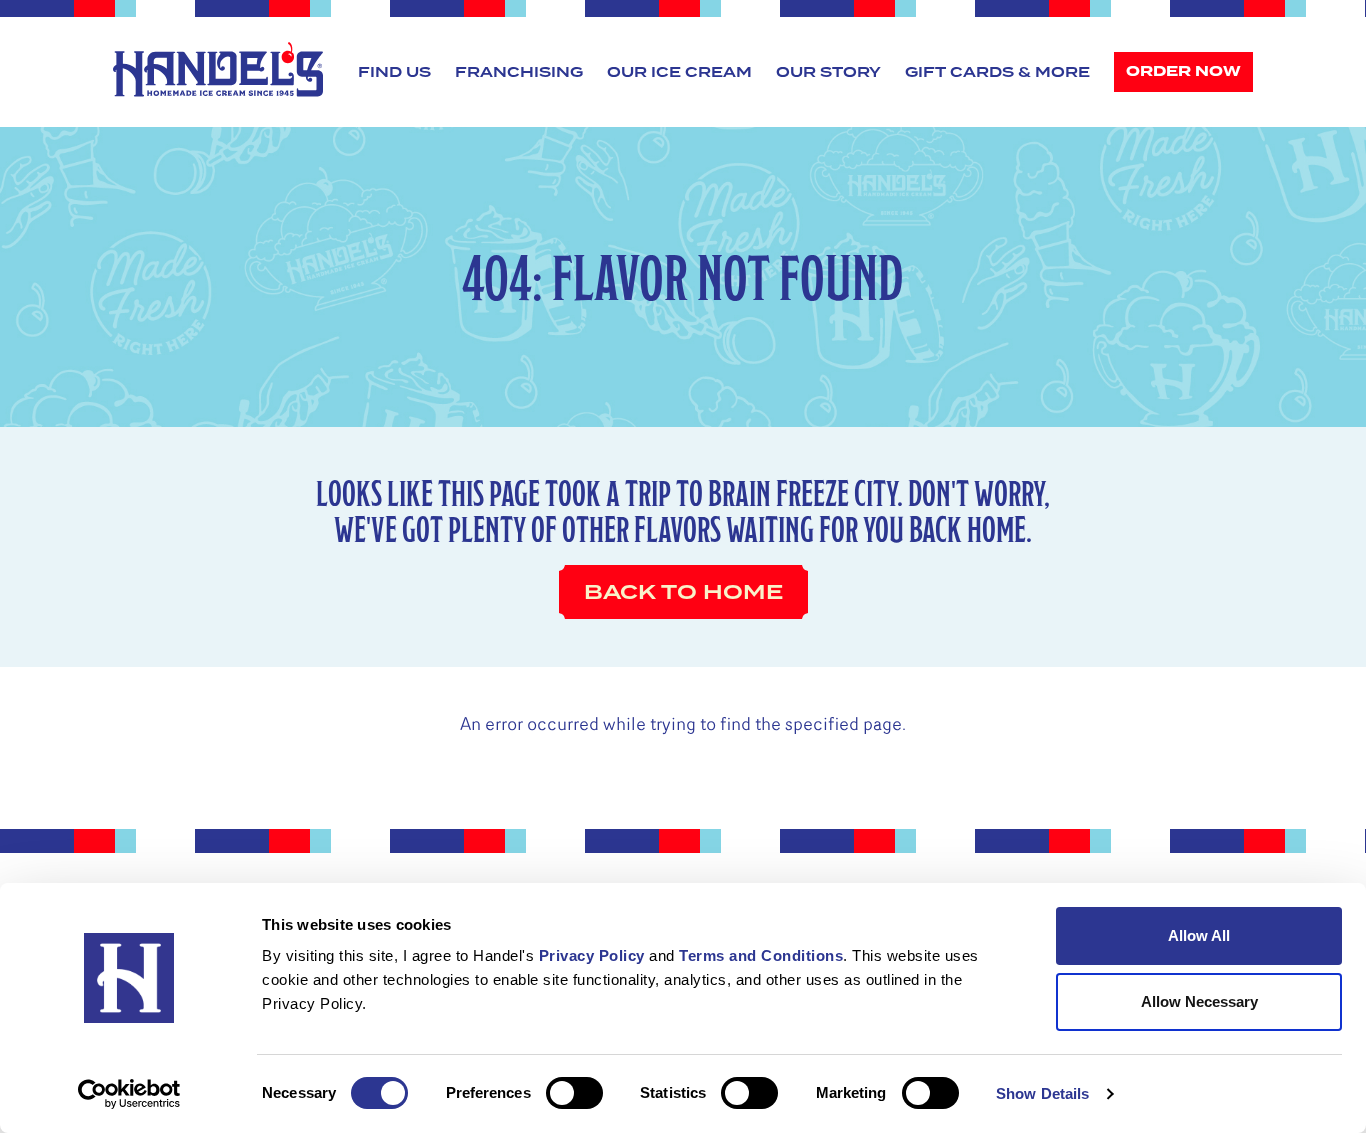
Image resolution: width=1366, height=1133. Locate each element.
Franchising (519, 72)
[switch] (574, 1093)
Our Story (828, 72)
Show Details (1042, 1093)
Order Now (1183, 71)
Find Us (394, 72)
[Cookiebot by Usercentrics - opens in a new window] (129, 1094)
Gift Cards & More (997, 72)
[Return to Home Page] (218, 69)
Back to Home (683, 592)
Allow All (1199, 935)
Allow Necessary (1199, 1001)
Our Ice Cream (679, 72)
